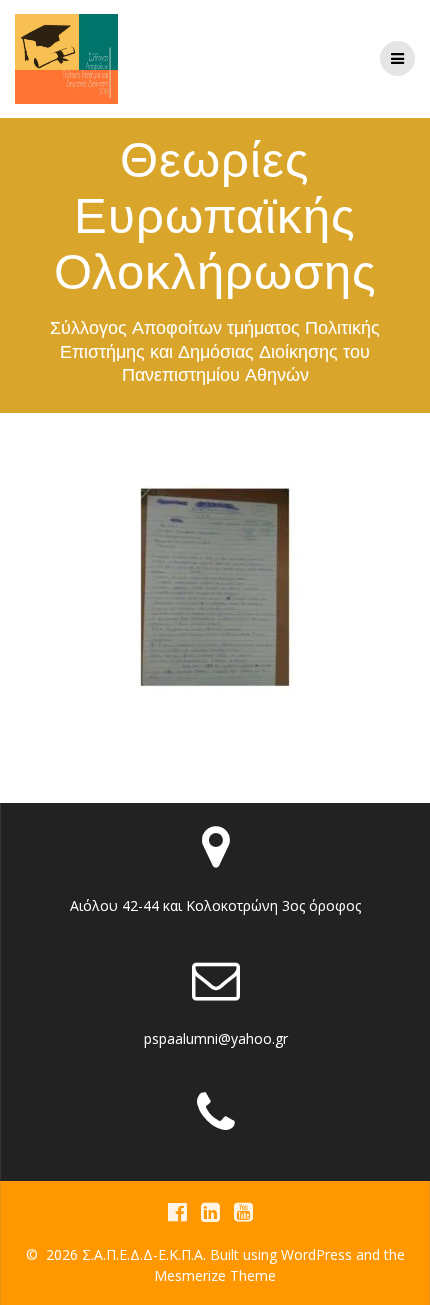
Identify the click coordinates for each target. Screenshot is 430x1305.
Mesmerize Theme (215, 1275)
